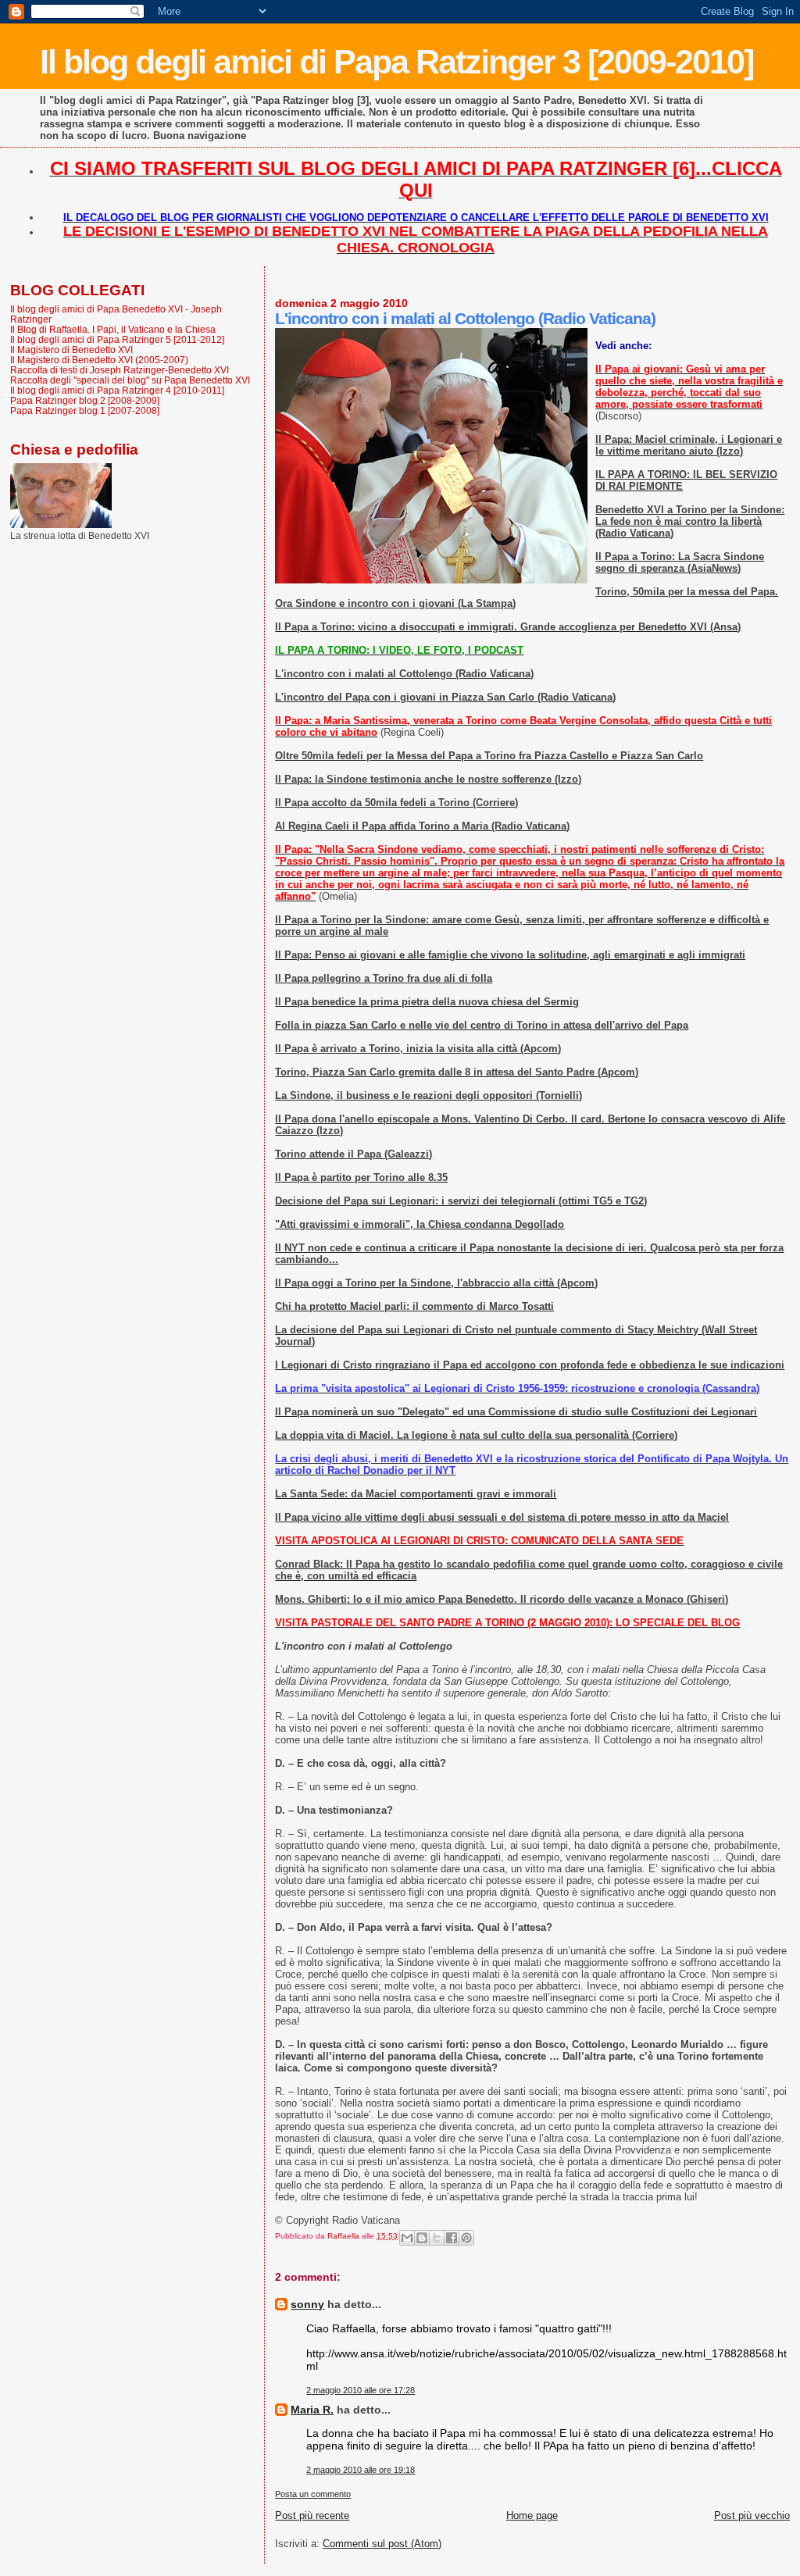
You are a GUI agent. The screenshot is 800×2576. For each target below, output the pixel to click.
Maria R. (312, 2410)
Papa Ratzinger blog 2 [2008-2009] (85, 400)
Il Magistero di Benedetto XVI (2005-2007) (99, 360)
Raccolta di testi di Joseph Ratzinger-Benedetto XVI (120, 370)
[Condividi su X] (437, 2238)
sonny (307, 2304)
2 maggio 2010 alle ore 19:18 (361, 2470)
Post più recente (312, 2515)
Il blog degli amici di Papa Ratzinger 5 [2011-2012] (117, 339)
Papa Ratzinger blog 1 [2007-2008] (85, 410)
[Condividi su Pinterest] (466, 2238)
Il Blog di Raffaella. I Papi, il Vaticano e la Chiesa (113, 329)
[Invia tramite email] (407, 2238)
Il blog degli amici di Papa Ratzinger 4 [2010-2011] (117, 390)
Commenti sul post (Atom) (382, 2544)
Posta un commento (313, 2494)
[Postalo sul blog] (422, 2238)
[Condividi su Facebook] (452, 2238)
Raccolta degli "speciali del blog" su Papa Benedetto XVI (130, 380)
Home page (532, 2515)
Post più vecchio (752, 2515)
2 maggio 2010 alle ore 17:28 (361, 2390)
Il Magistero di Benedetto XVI (71, 350)
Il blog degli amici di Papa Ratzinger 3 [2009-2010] (396, 62)
